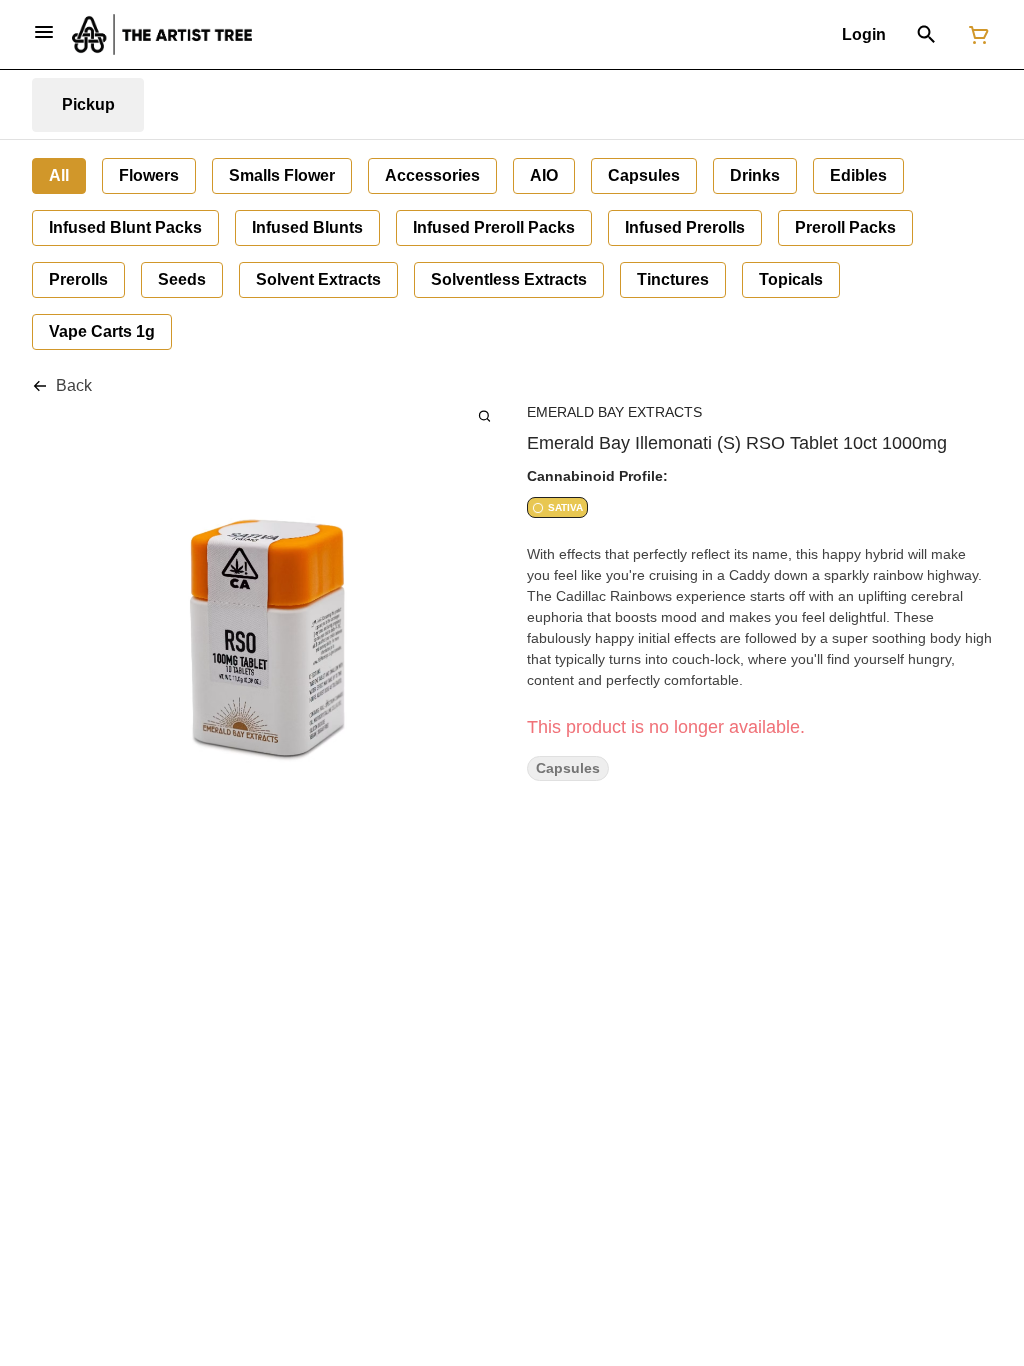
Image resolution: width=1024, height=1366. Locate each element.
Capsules (568, 768)
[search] (484, 415)
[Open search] (926, 35)
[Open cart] (975, 35)
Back (74, 385)
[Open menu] (44, 32)
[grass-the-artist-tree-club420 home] (162, 34)
